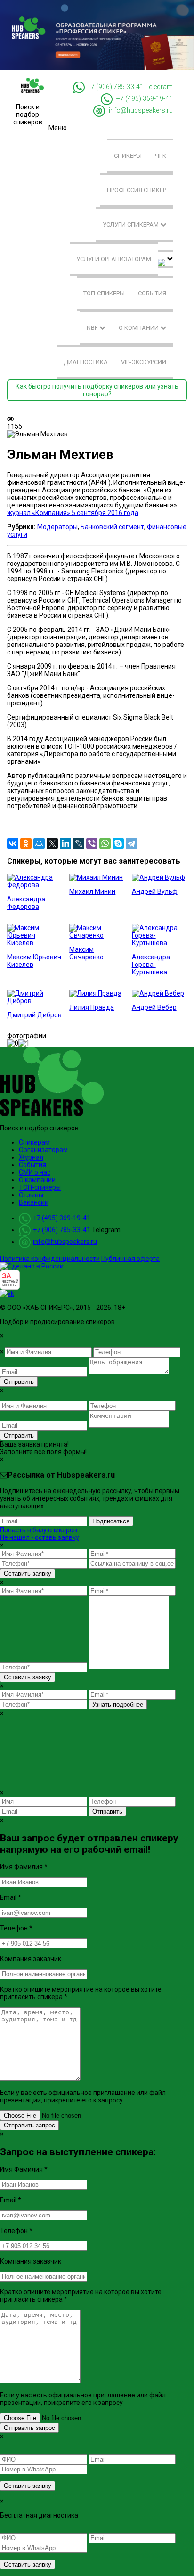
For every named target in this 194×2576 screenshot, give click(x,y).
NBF (93, 328)
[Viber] (92, 843)
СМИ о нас (35, 1172)
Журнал (31, 1157)
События (152, 293)
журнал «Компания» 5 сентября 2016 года (73, 513)
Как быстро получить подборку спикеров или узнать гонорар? (97, 390)
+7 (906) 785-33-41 (115, 87)
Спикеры (128, 156)
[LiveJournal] (79, 843)
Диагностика (86, 362)
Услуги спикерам (131, 225)
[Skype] (118, 843)
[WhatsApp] (105, 843)
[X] (52, 843)
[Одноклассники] (26, 843)
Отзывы (31, 1195)
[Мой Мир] (39, 843)
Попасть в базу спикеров (39, 1530)
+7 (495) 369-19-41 (145, 99)
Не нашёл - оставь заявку (40, 1537)
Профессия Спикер (137, 190)
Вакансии (34, 1202)
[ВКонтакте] (13, 843)
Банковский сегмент (112, 527)
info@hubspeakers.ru (141, 111)
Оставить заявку (28, 1574)
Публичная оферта (130, 1259)
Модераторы (57, 527)
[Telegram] (131, 843)
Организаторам (43, 1150)
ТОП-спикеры (104, 293)
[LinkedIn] (65, 843)
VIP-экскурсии (144, 362)
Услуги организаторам (114, 259)
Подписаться (111, 1521)
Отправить (19, 1382)
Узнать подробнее (118, 1705)
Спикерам (34, 1142)
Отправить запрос (29, 2125)
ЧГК (161, 156)
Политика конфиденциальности (50, 1259)
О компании (139, 328)
